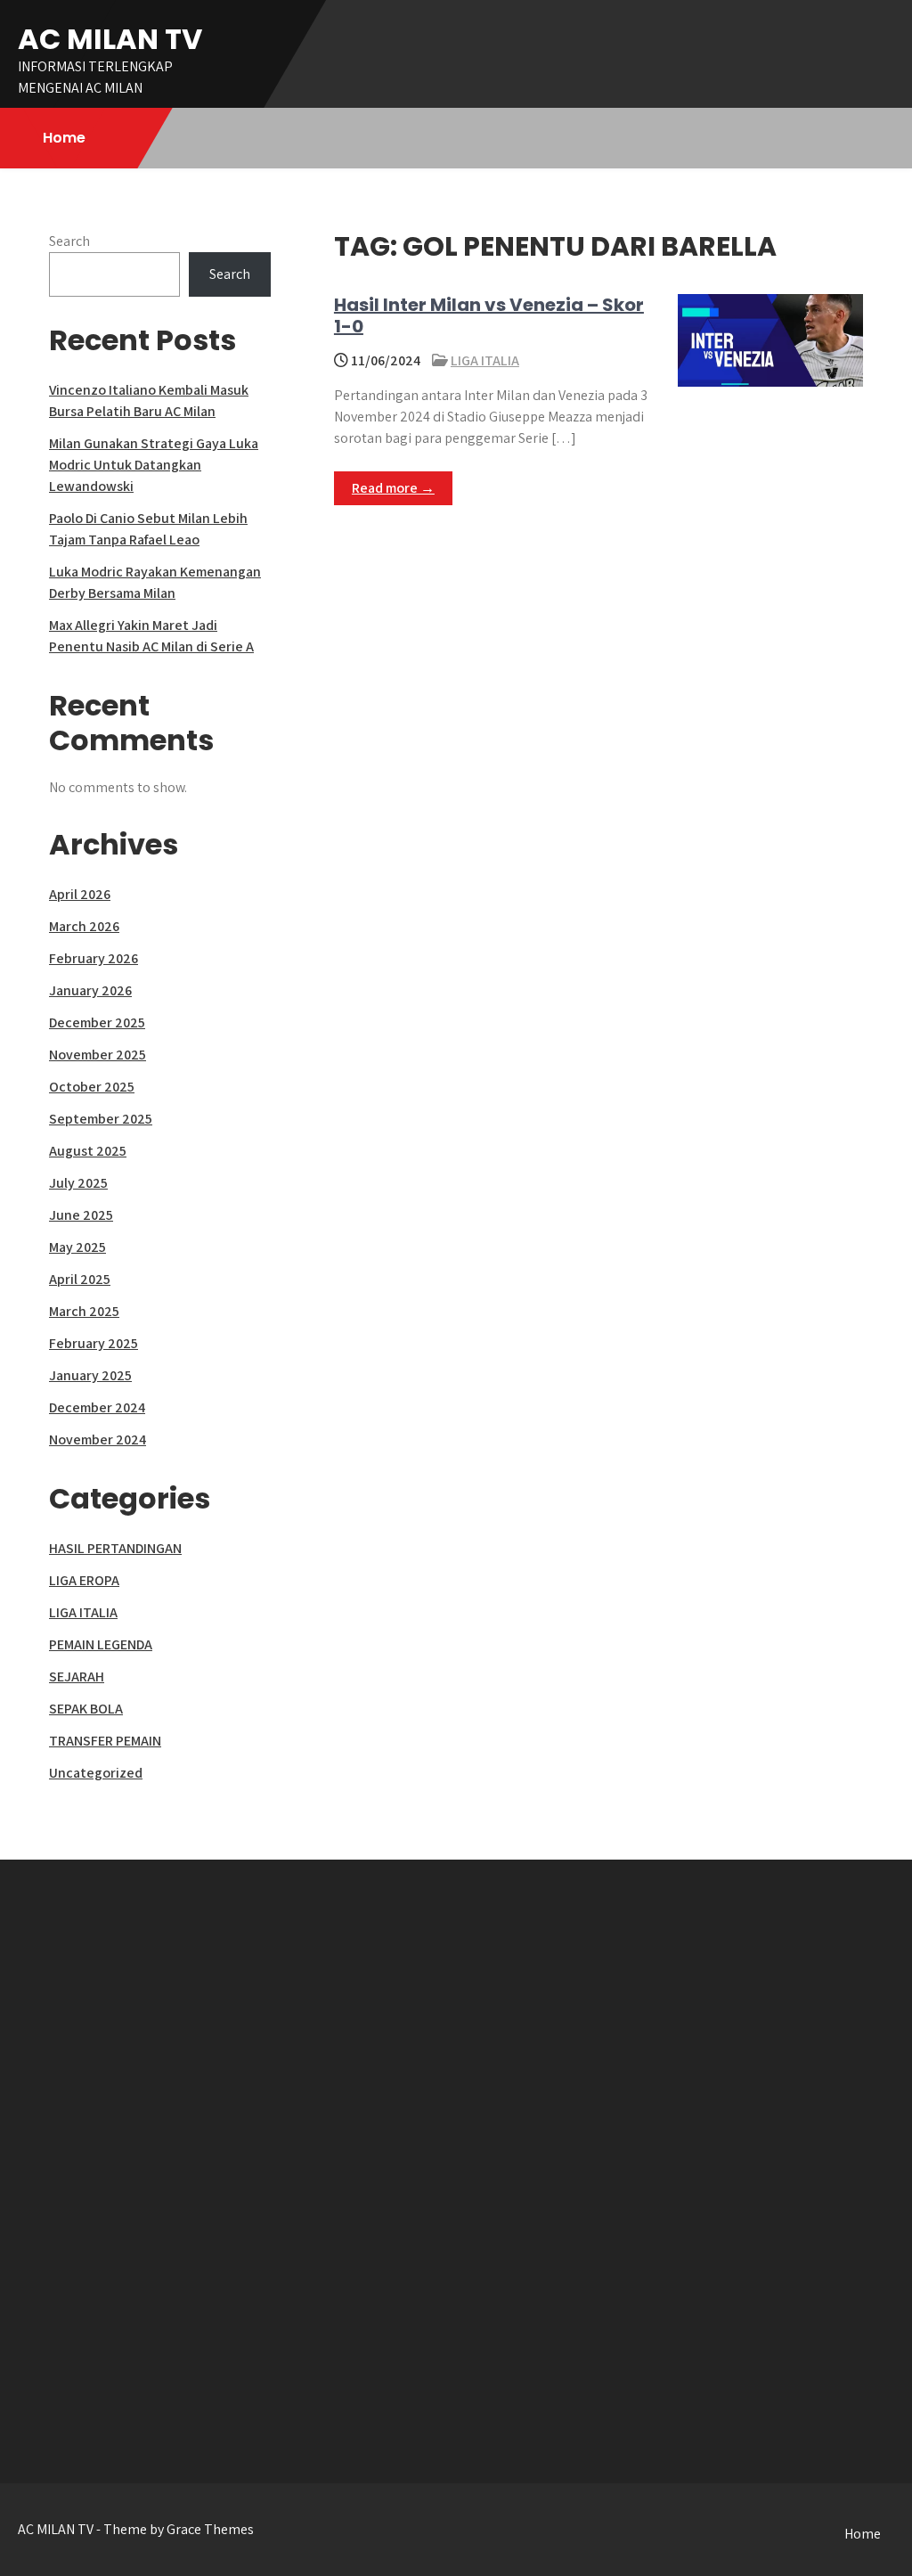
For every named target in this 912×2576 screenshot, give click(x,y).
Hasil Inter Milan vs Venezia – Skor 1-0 (489, 315)
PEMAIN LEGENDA (101, 1644)
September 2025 (101, 1119)
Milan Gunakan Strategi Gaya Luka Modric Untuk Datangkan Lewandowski (154, 465)
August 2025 (88, 1151)
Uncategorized (96, 1773)
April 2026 (80, 894)
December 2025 (97, 1022)
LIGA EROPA (84, 1580)
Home (64, 138)
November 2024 (98, 1439)
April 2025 (80, 1279)
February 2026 (94, 958)
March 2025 (84, 1311)
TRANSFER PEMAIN (105, 1741)
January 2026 (90, 990)
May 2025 (77, 1247)
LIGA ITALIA (485, 360)
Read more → (393, 488)
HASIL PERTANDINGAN (115, 1548)
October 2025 (92, 1087)
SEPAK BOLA (86, 1709)
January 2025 (90, 1375)
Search (69, 241)
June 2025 (81, 1215)
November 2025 (98, 1055)
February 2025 (94, 1343)
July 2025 (78, 1183)
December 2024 (97, 1407)
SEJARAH (77, 1676)
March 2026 (84, 926)
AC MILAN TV (110, 39)
